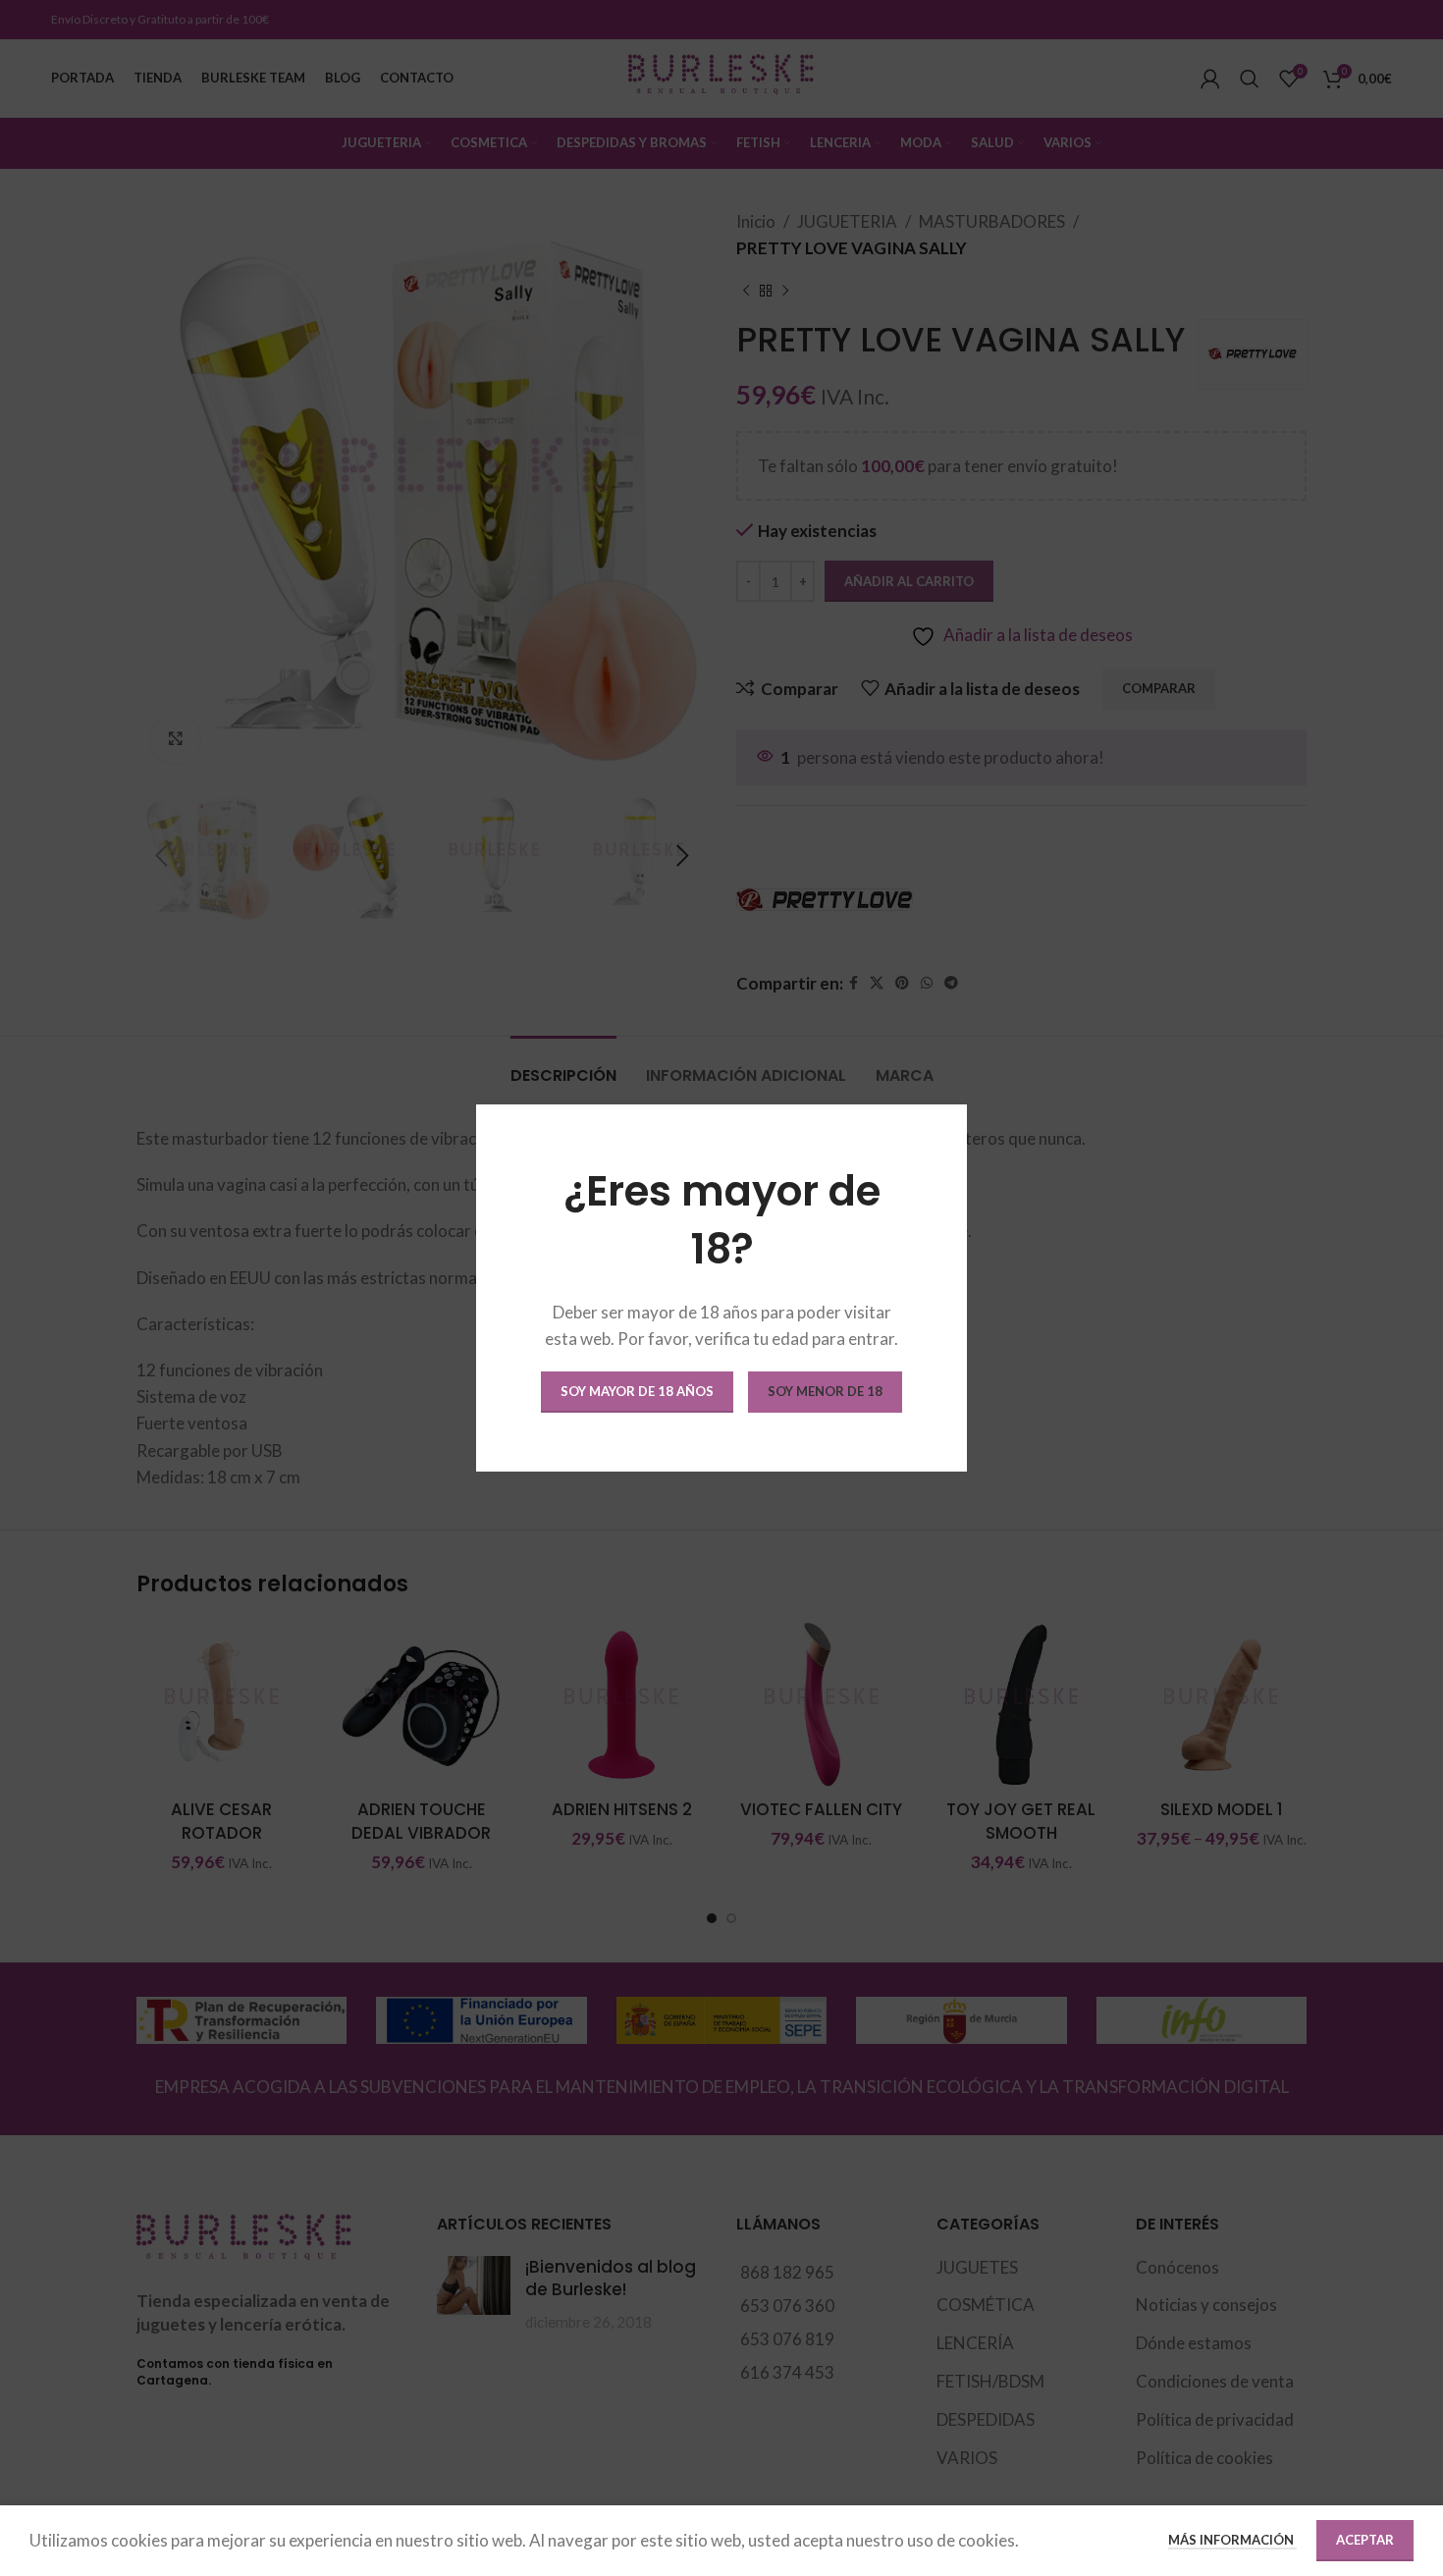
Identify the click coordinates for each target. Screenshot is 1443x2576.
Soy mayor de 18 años (637, 1391)
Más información (1232, 2540)
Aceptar (1365, 2540)
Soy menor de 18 (825, 1391)
